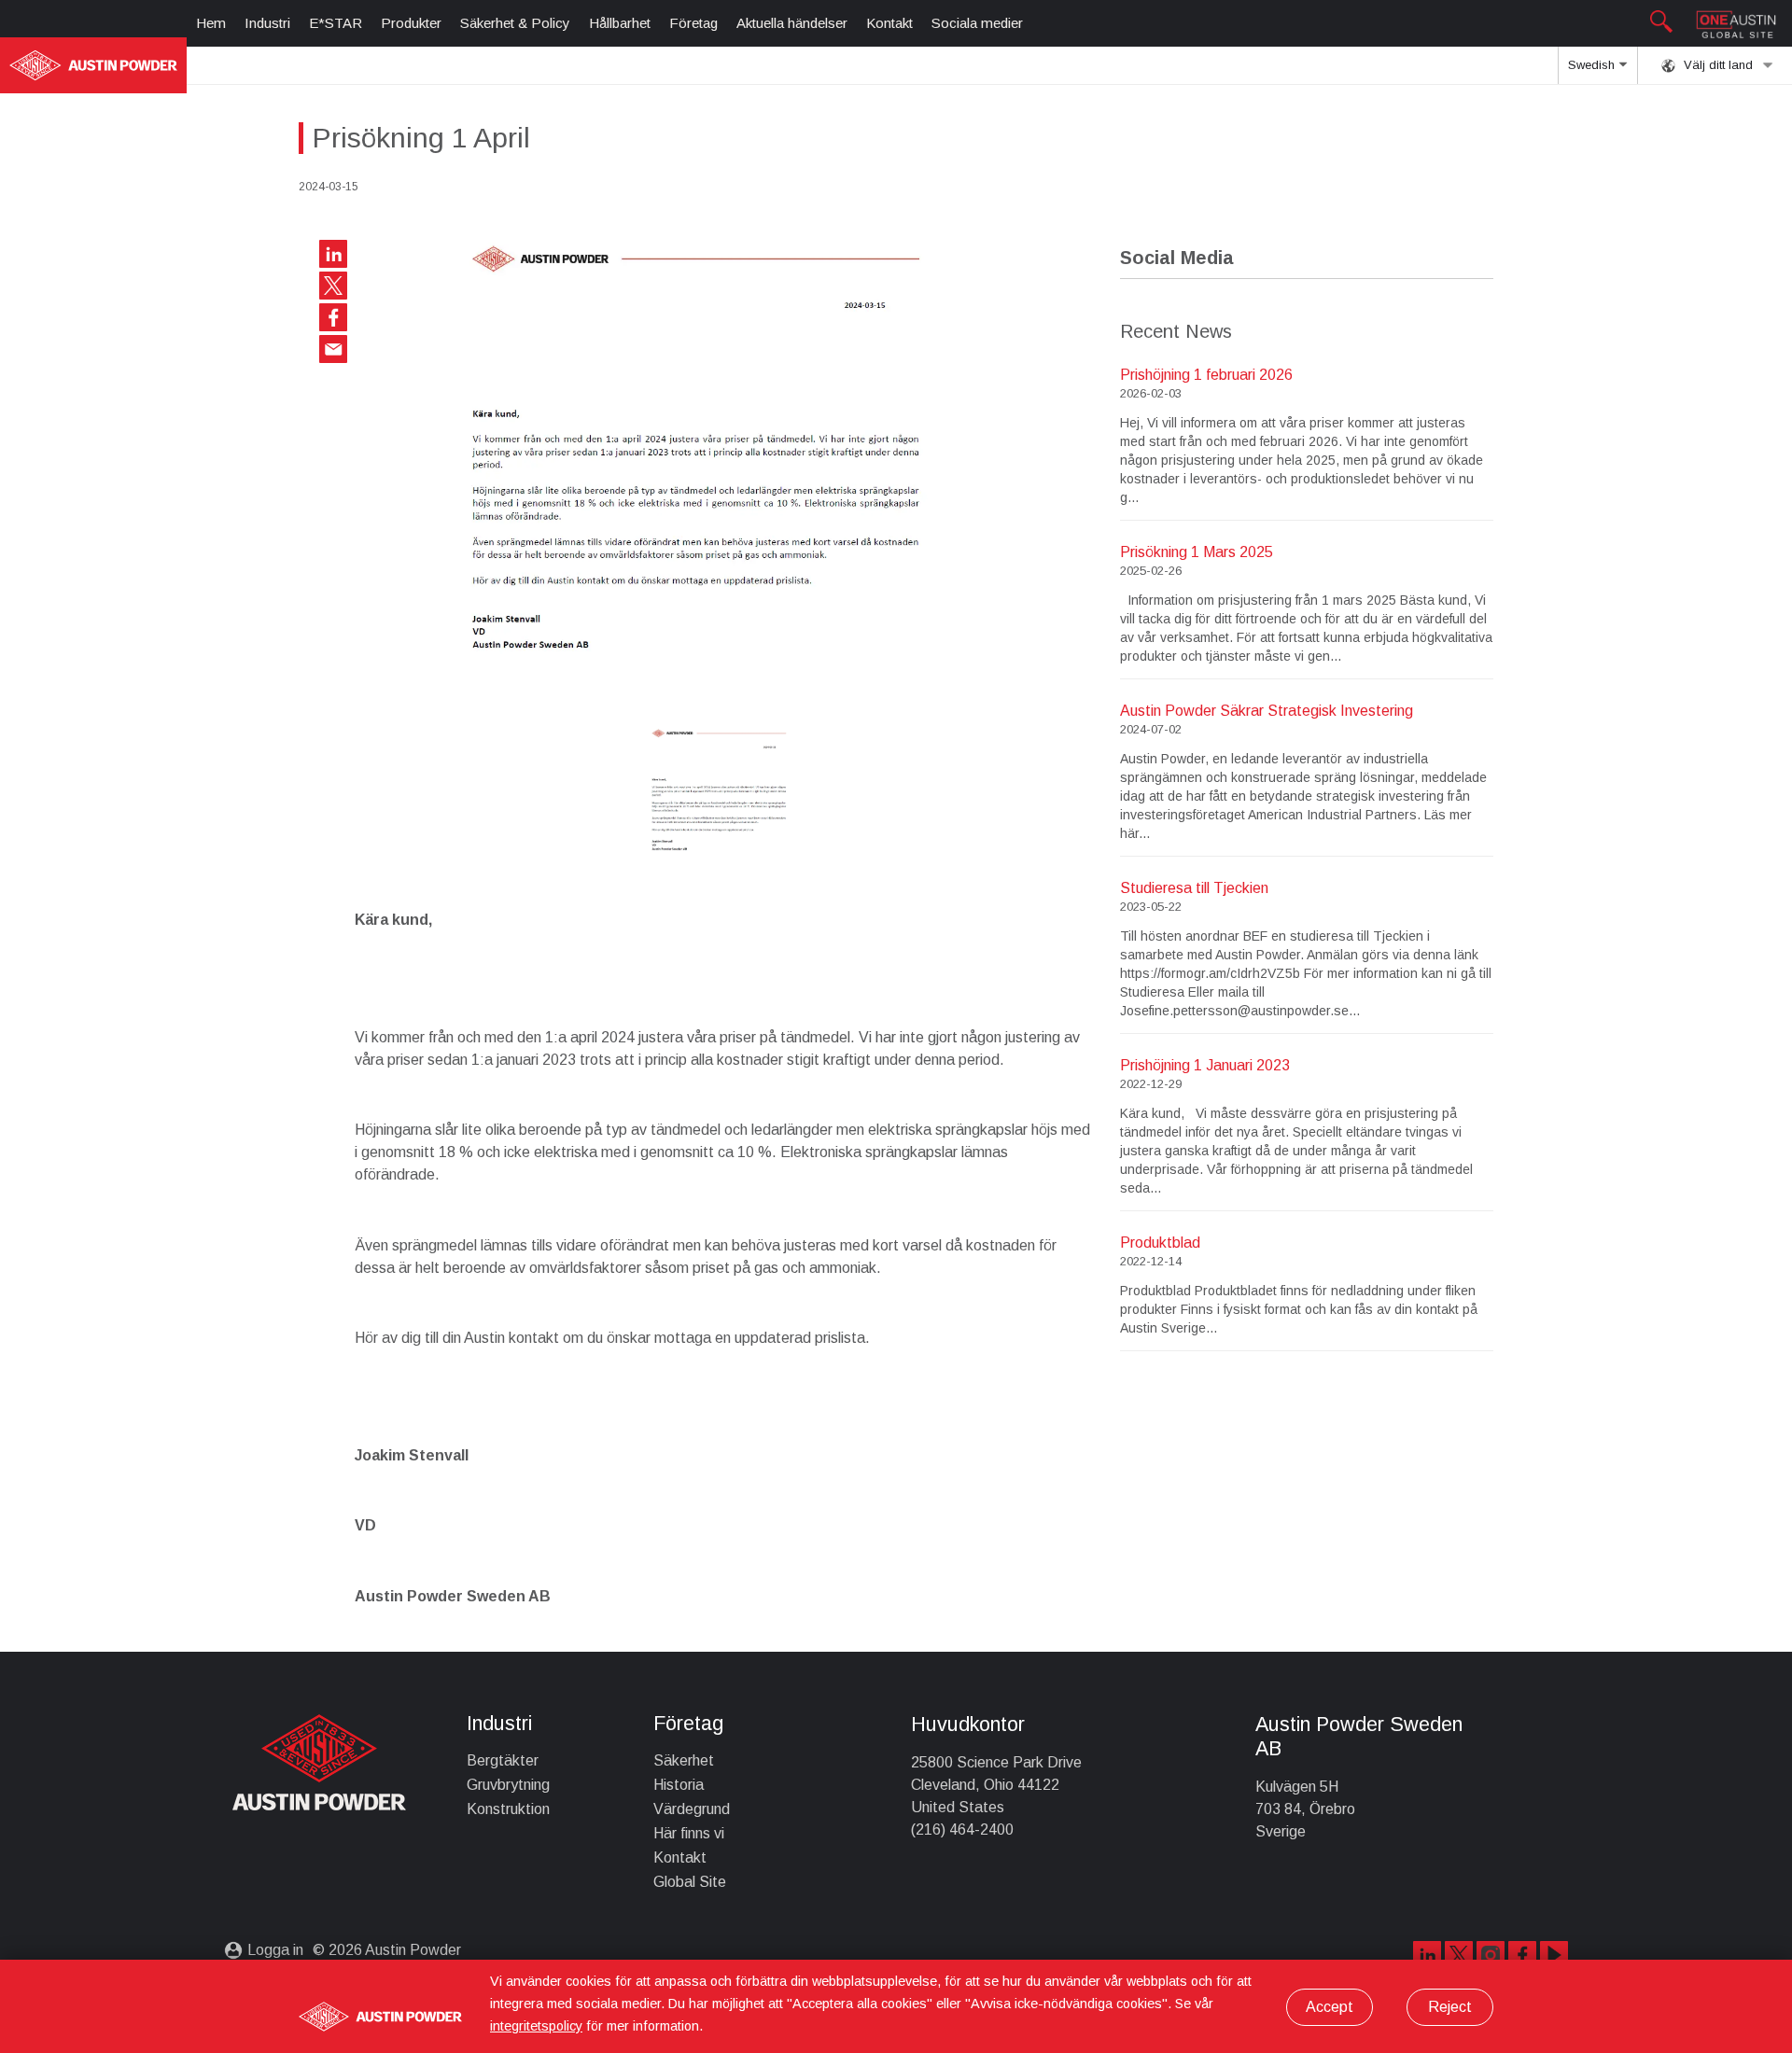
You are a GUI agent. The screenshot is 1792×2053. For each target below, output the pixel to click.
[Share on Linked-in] (333, 254)
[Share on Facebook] (333, 317)
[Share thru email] (333, 349)
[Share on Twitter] (333, 286)
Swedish (1593, 65)
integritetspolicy (536, 2026)
